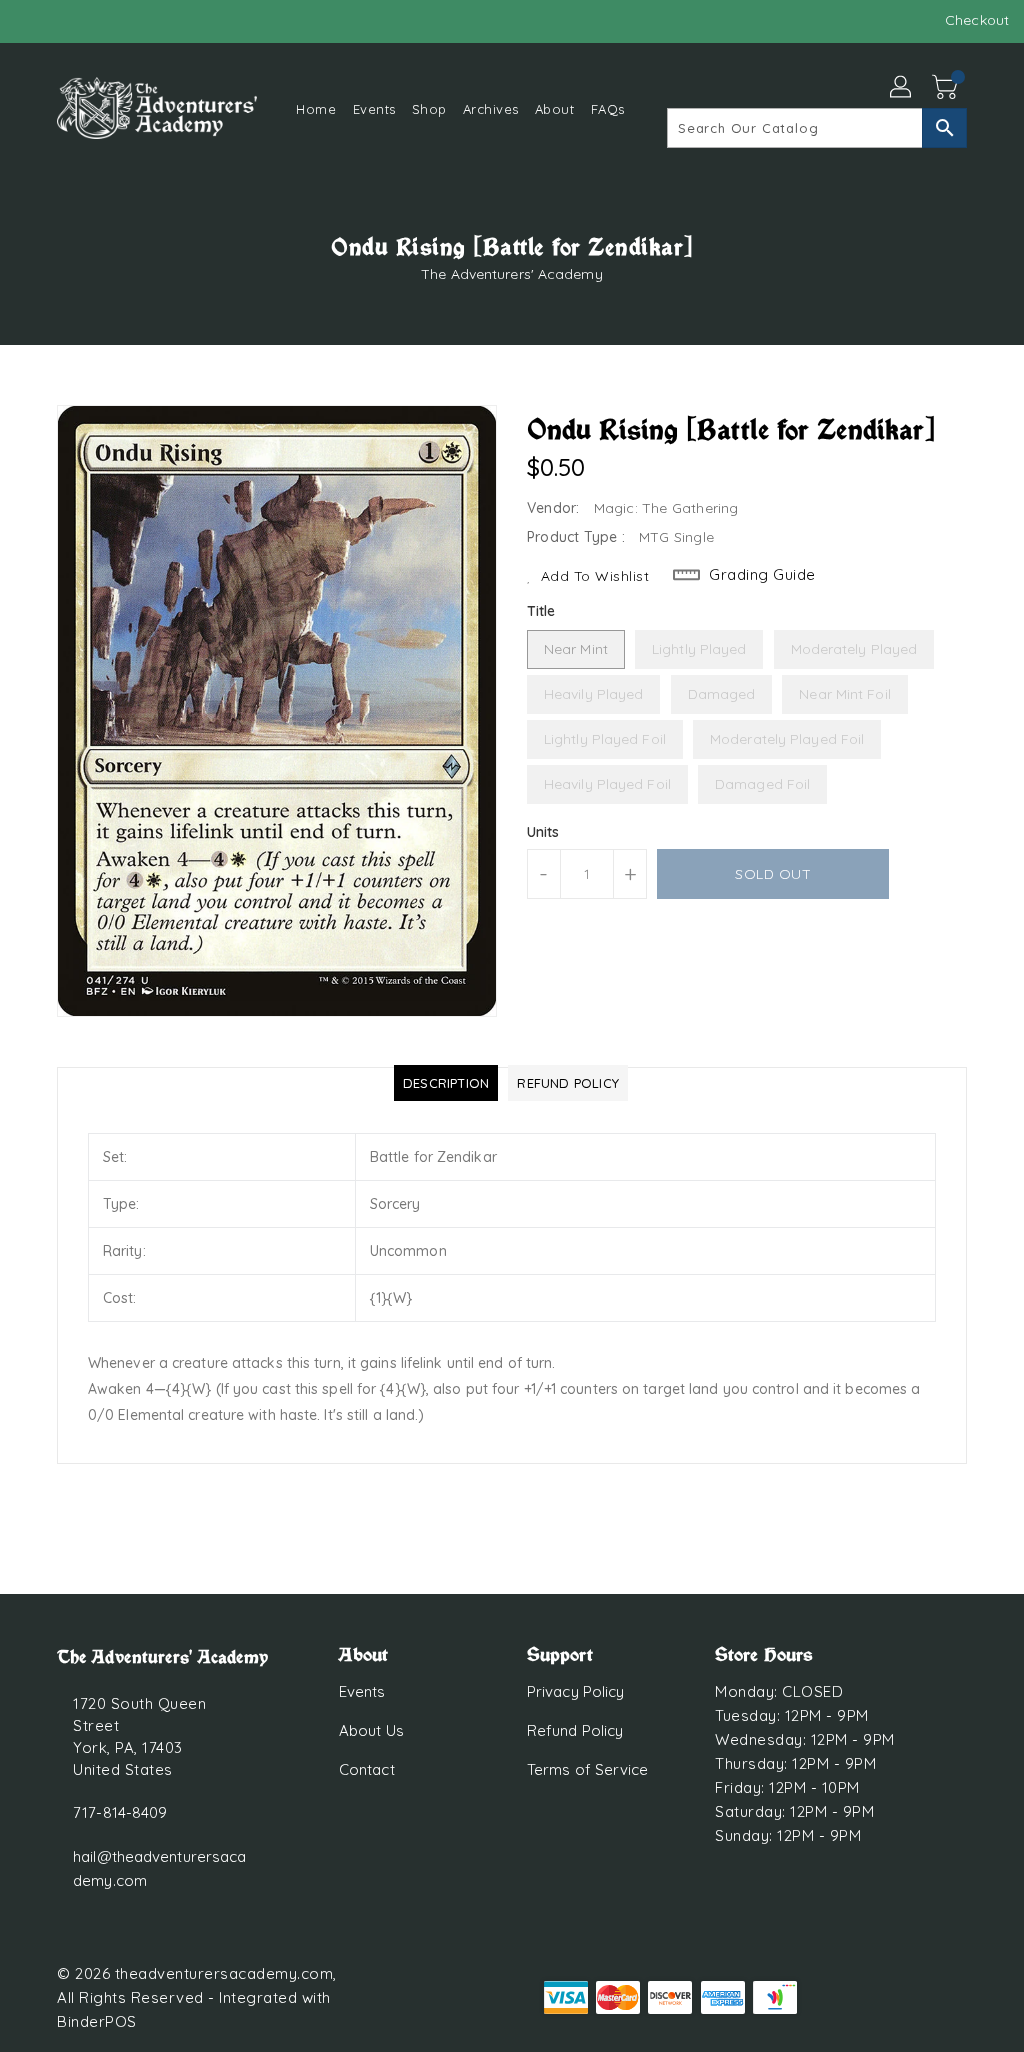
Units (543, 832)
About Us (371, 1730)
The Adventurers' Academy (511, 274)
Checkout (977, 20)
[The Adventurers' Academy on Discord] (67, 20)
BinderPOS (97, 2021)
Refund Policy (575, 1730)
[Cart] (947, 88)
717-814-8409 (120, 1812)
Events (362, 1691)
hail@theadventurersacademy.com (159, 1868)
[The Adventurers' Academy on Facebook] (31, 20)
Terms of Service (588, 1769)
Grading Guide (762, 574)
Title (541, 611)
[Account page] (902, 88)
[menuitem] (316, 108)
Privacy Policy (575, 1691)
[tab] (446, 1083)
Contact (367, 1769)
